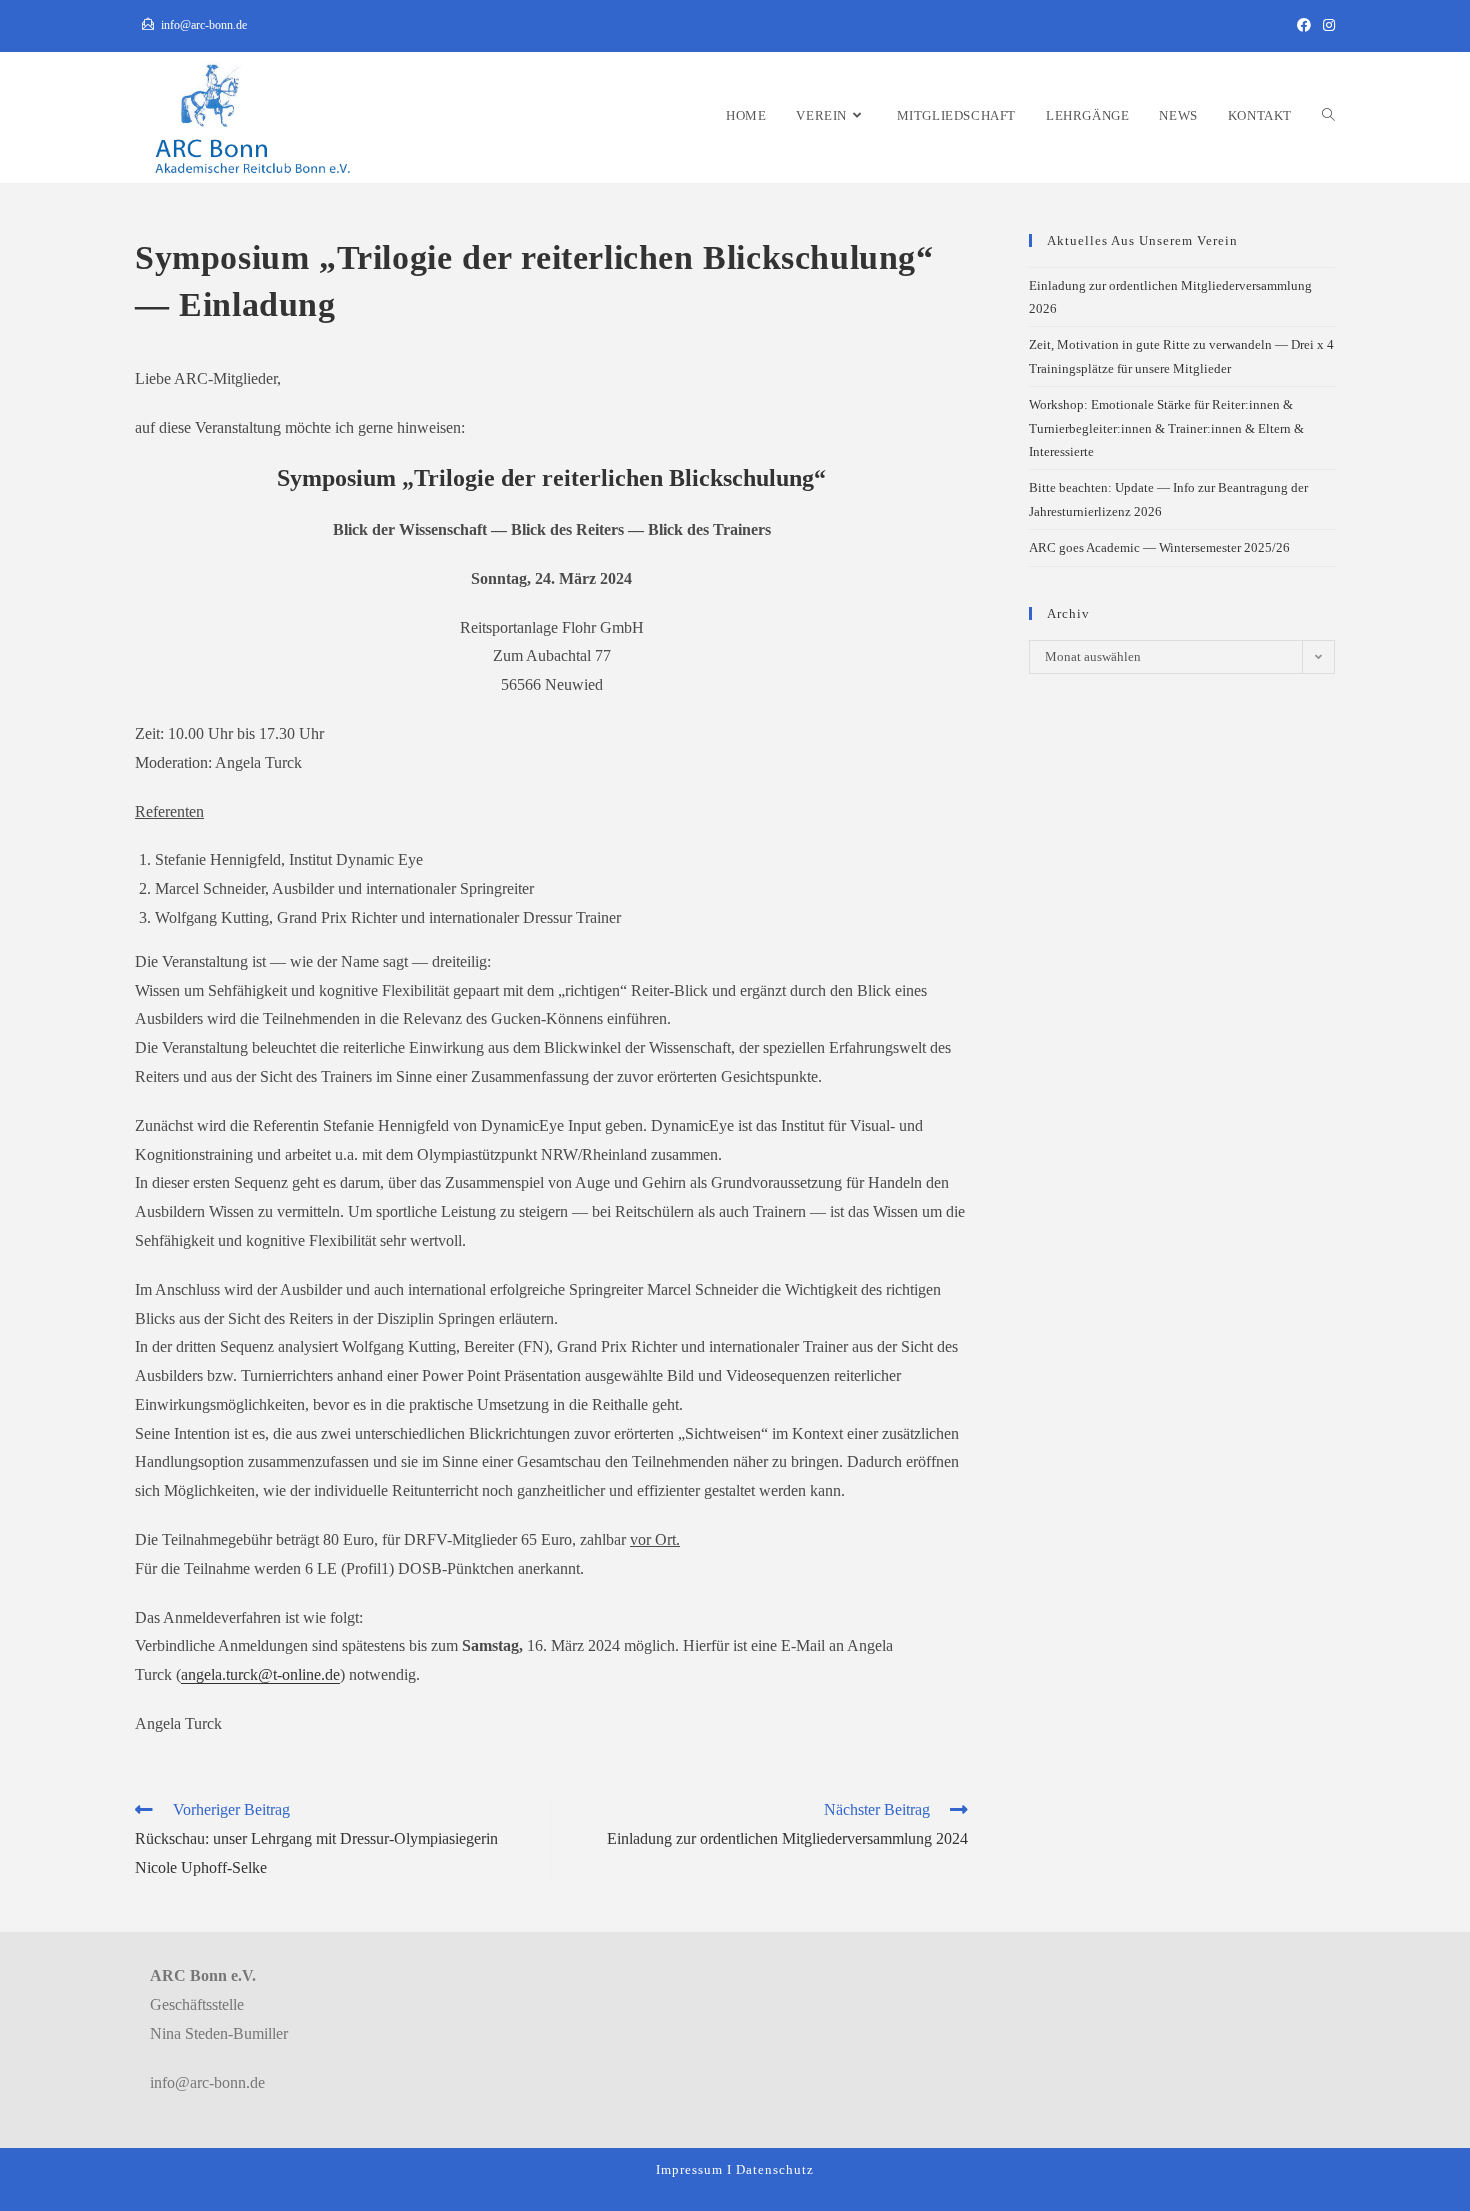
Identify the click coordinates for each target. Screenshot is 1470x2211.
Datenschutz (775, 2169)
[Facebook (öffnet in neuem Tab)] (1304, 26)
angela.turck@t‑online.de (260, 1674)
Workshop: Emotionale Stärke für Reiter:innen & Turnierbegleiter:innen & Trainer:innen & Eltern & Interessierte (1166, 428)
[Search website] (1328, 115)
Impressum (689, 2169)
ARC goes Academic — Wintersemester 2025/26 (1159, 547)
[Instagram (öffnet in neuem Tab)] (1326, 26)
